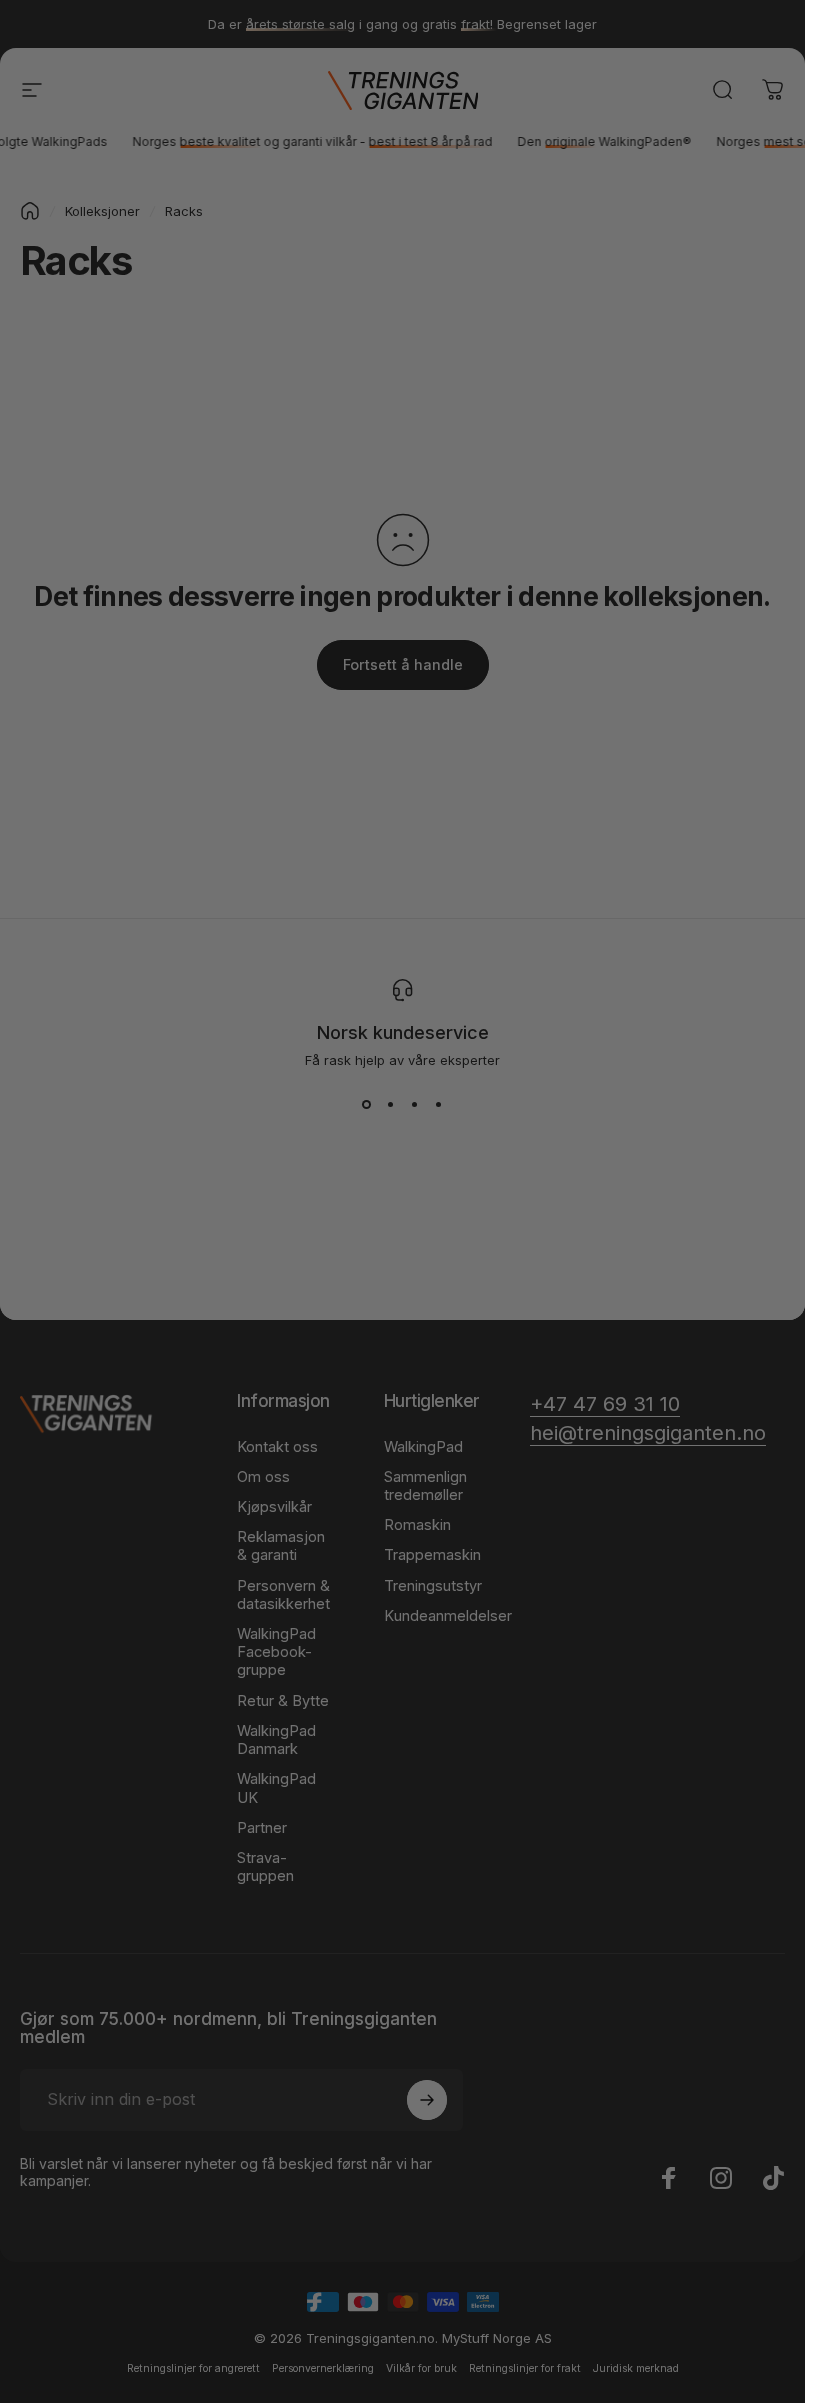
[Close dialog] (613, 854)
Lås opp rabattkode (402, 1454)
